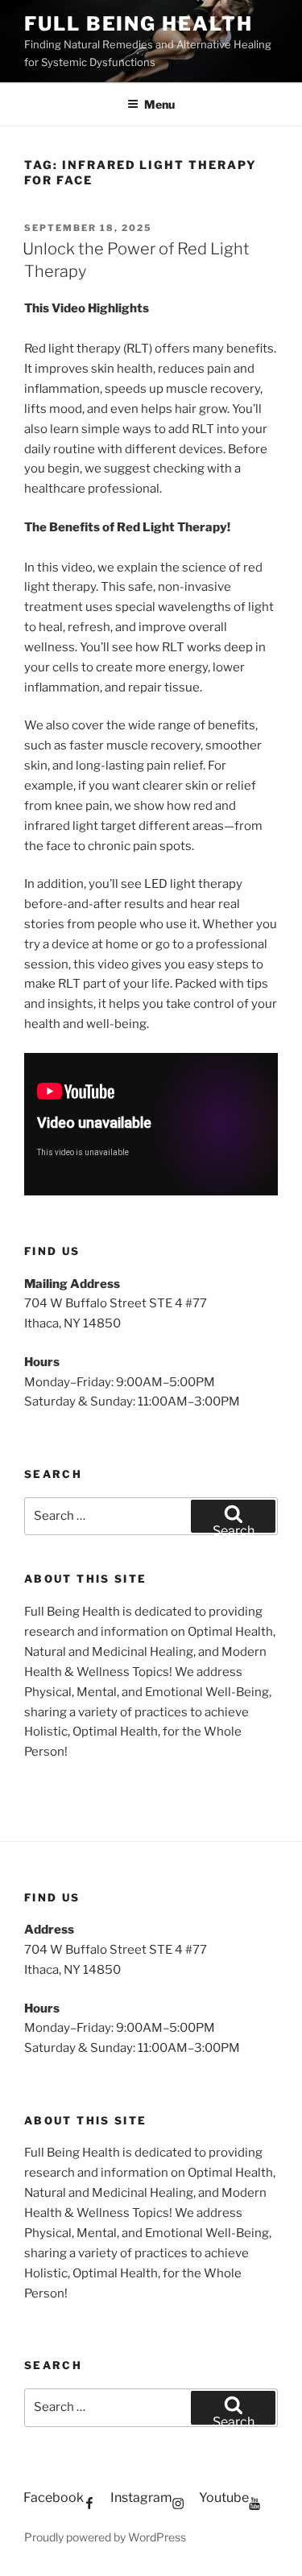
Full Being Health (139, 24)
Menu (159, 104)
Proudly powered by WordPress (105, 2537)
